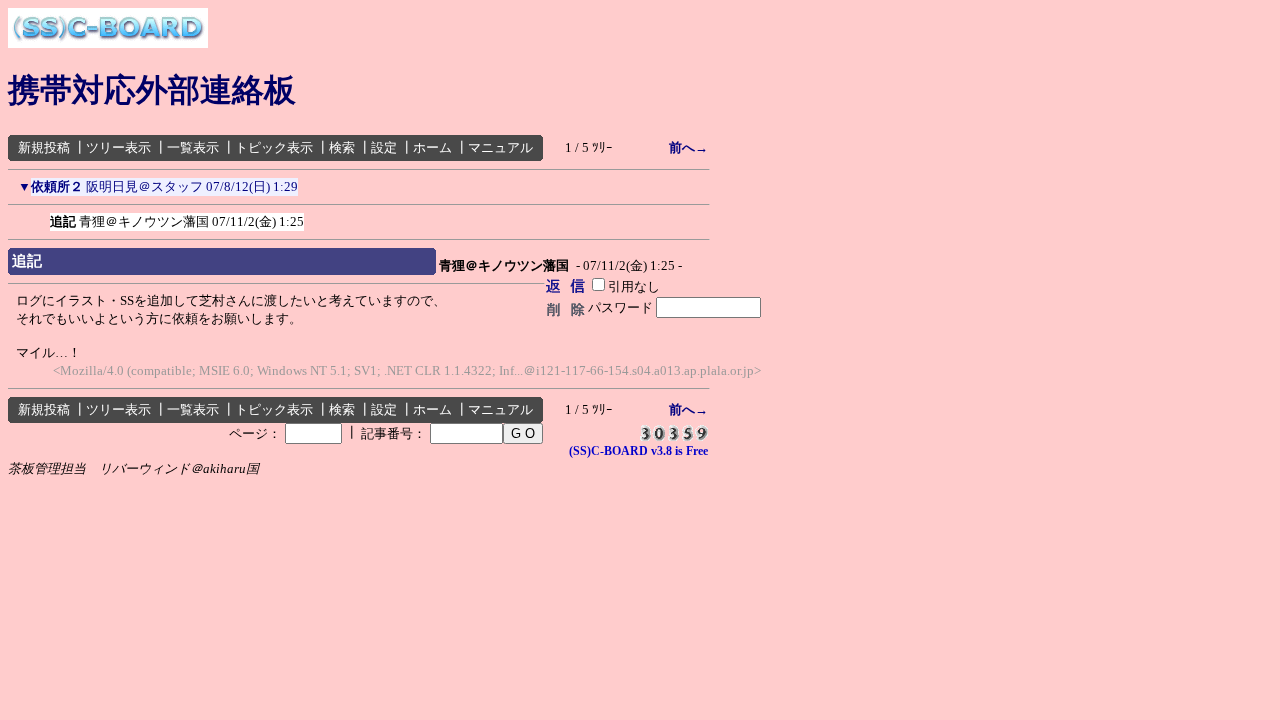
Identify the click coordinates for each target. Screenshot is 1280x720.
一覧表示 (193, 147)
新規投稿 (44, 147)
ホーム (432, 147)
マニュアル (500, 147)
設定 (384, 147)
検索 (342, 147)
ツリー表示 (118, 147)
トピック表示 (274, 147)
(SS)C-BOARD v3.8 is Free (638, 451)
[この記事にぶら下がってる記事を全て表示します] (40, 218)
